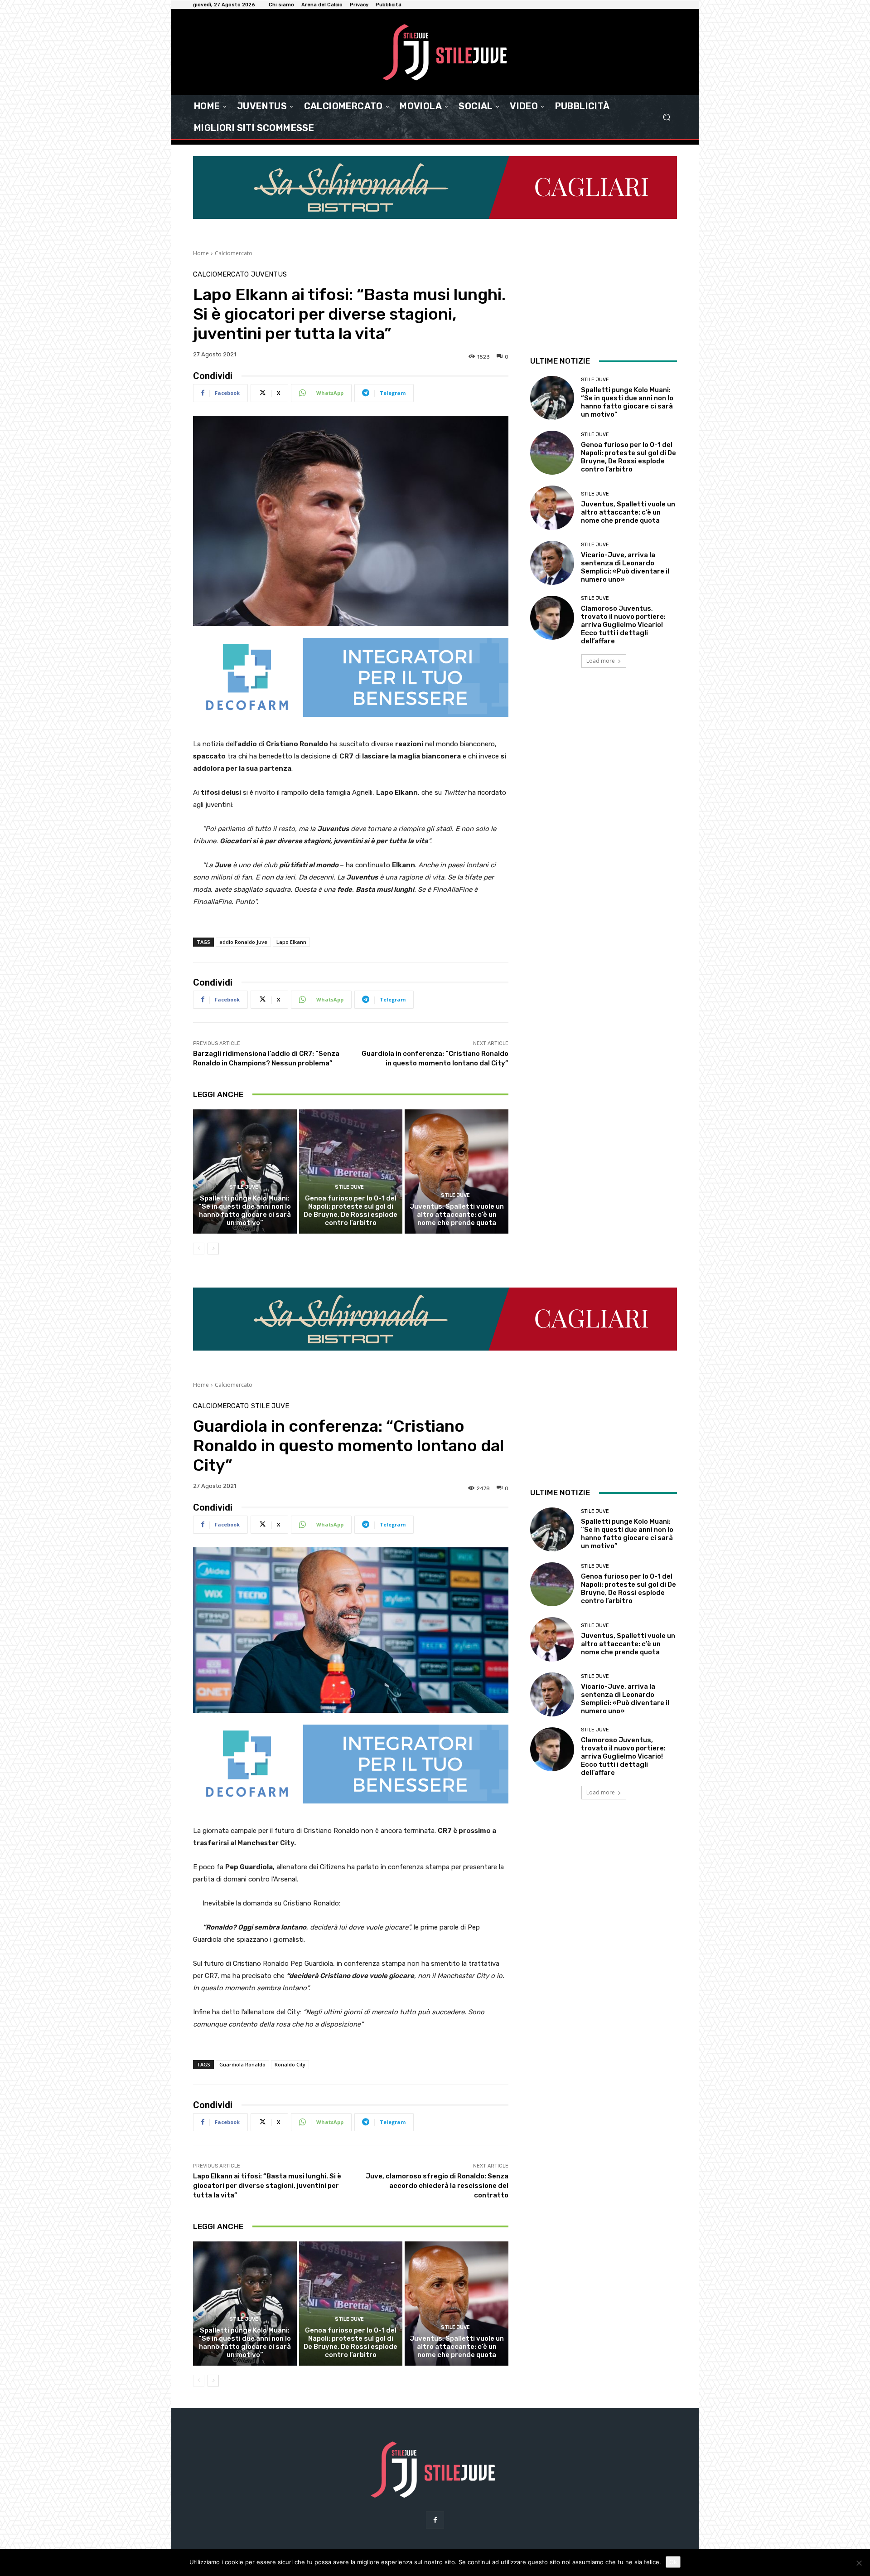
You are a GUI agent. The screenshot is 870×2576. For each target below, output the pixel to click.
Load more (601, 661)
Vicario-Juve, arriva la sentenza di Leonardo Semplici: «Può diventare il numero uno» (625, 567)
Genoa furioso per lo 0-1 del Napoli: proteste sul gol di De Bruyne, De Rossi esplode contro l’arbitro (350, 1210)
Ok (673, 2562)
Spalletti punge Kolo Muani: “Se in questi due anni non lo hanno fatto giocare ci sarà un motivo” (245, 1210)
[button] (666, 117)
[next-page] (213, 1249)
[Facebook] (435, 2520)
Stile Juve (244, 1187)
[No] (859, 2563)
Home (201, 253)
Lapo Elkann (291, 942)
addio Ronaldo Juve (243, 942)
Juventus (269, 275)
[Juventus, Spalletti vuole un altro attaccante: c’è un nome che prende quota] (457, 1171)
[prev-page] (199, 1249)
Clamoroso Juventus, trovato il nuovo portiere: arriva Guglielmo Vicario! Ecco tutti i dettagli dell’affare (623, 625)
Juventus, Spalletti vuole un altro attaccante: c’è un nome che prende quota (457, 1215)
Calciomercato (234, 253)
